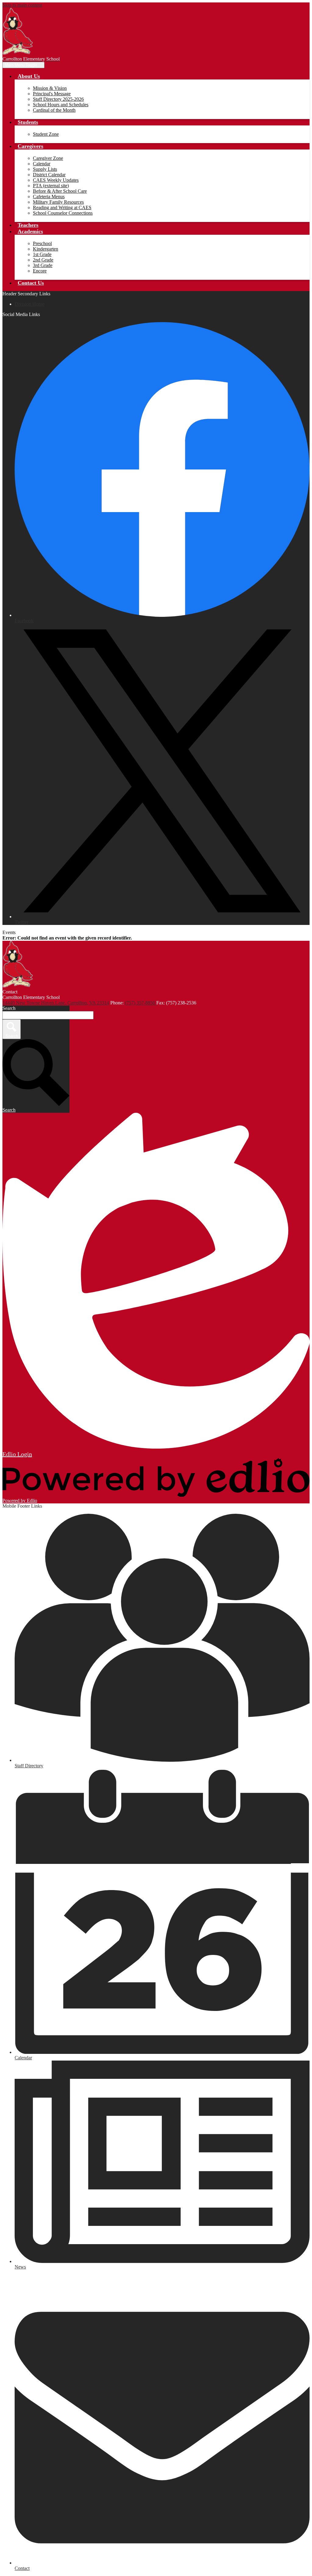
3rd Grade (43, 265)
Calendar (42, 164)
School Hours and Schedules (61, 105)
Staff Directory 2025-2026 (58, 99)
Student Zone (46, 134)
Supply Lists (45, 169)
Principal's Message (52, 94)
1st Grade (42, 254)
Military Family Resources (58, 202)
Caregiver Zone (48, 158)
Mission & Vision (50, 88)
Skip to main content (22, 5)
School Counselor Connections (63, 213)
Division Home (29, 304)
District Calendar (49, 175)
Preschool (42, 243)
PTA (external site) (51, 186)
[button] (29, 76)
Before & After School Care (60, 191)
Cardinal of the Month (54, 110)
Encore (40, 271)
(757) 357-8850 (141, 1003)
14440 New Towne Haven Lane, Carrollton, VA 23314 (56, 1003)
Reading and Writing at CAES (62, 207)
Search (9, 1008)
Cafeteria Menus (49, 197)
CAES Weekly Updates (56, 180)
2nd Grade (43, 260)
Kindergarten (46, 249)
